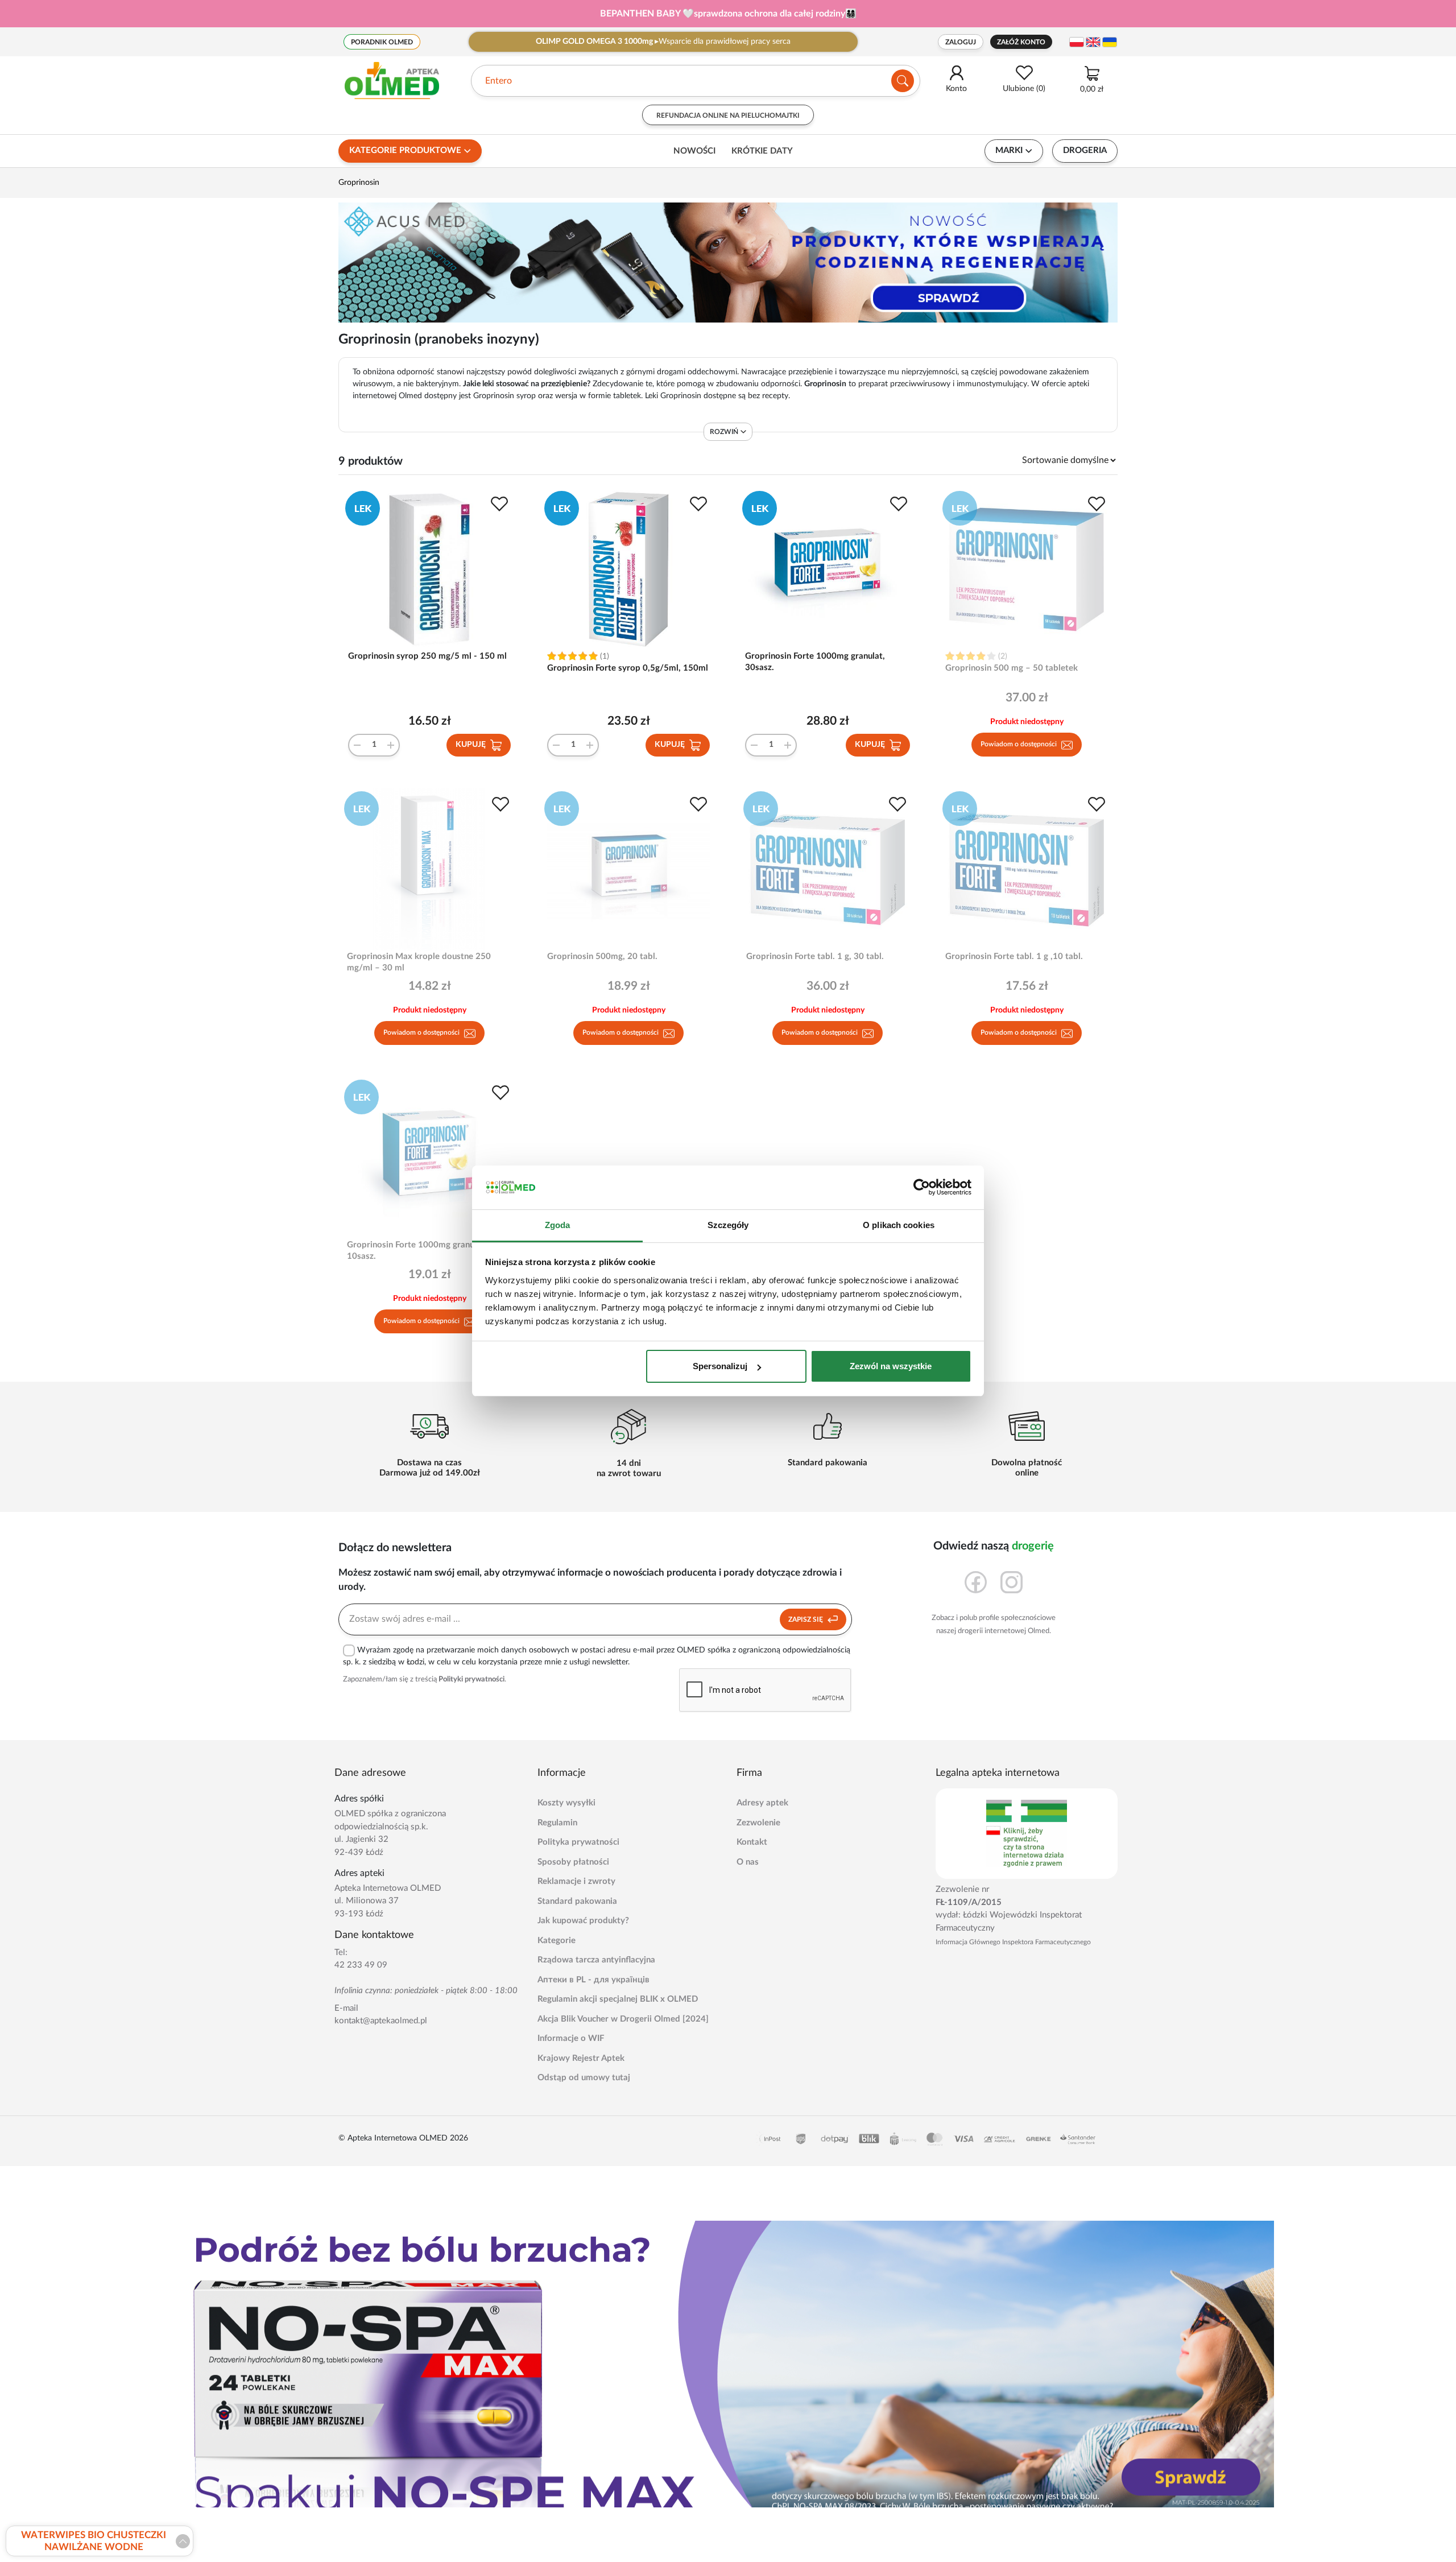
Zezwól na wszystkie (891, 1366)
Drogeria (1085, 150)
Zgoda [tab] (558, 1225)
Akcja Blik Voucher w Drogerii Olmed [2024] (623, 2019)
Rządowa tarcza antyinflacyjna (596, 1960)
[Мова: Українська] (1110, 42)
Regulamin (557, 1823)
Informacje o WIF (571, 2038)
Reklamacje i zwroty (576, 1881)
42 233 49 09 (361, 1965)
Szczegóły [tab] (728, 1225)
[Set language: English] (1093, 42)
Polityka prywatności (578, 1842)
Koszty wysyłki (566, 1803)
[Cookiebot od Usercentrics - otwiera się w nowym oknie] (922, 1188)
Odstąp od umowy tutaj (584, 2078)
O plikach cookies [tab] (899, 1225)
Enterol (500, 81)
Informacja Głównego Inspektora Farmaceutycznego (1013, 1942)
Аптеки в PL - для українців (593, 1980)
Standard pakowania (577, 1901)
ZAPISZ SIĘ (806, 1619)
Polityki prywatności (471, 1679)
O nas (748, 1862)
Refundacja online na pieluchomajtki (728, 115)
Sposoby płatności (573, 1862)
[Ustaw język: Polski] (1077, 42)
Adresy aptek (762, 1803)
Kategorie (557, 1941)
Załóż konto (1021, 42)
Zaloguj (961, 42)
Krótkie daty (762, 151)
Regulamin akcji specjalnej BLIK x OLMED (618, 1999)
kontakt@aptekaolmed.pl (381, 2021)
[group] (728, 14)
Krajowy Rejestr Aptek (581, 2058)
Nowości (694, 151)
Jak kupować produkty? (583, 1921)
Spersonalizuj (720, 1366)
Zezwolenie (758, 1823)
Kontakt (752, 1842)
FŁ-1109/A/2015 (969, 1902)
